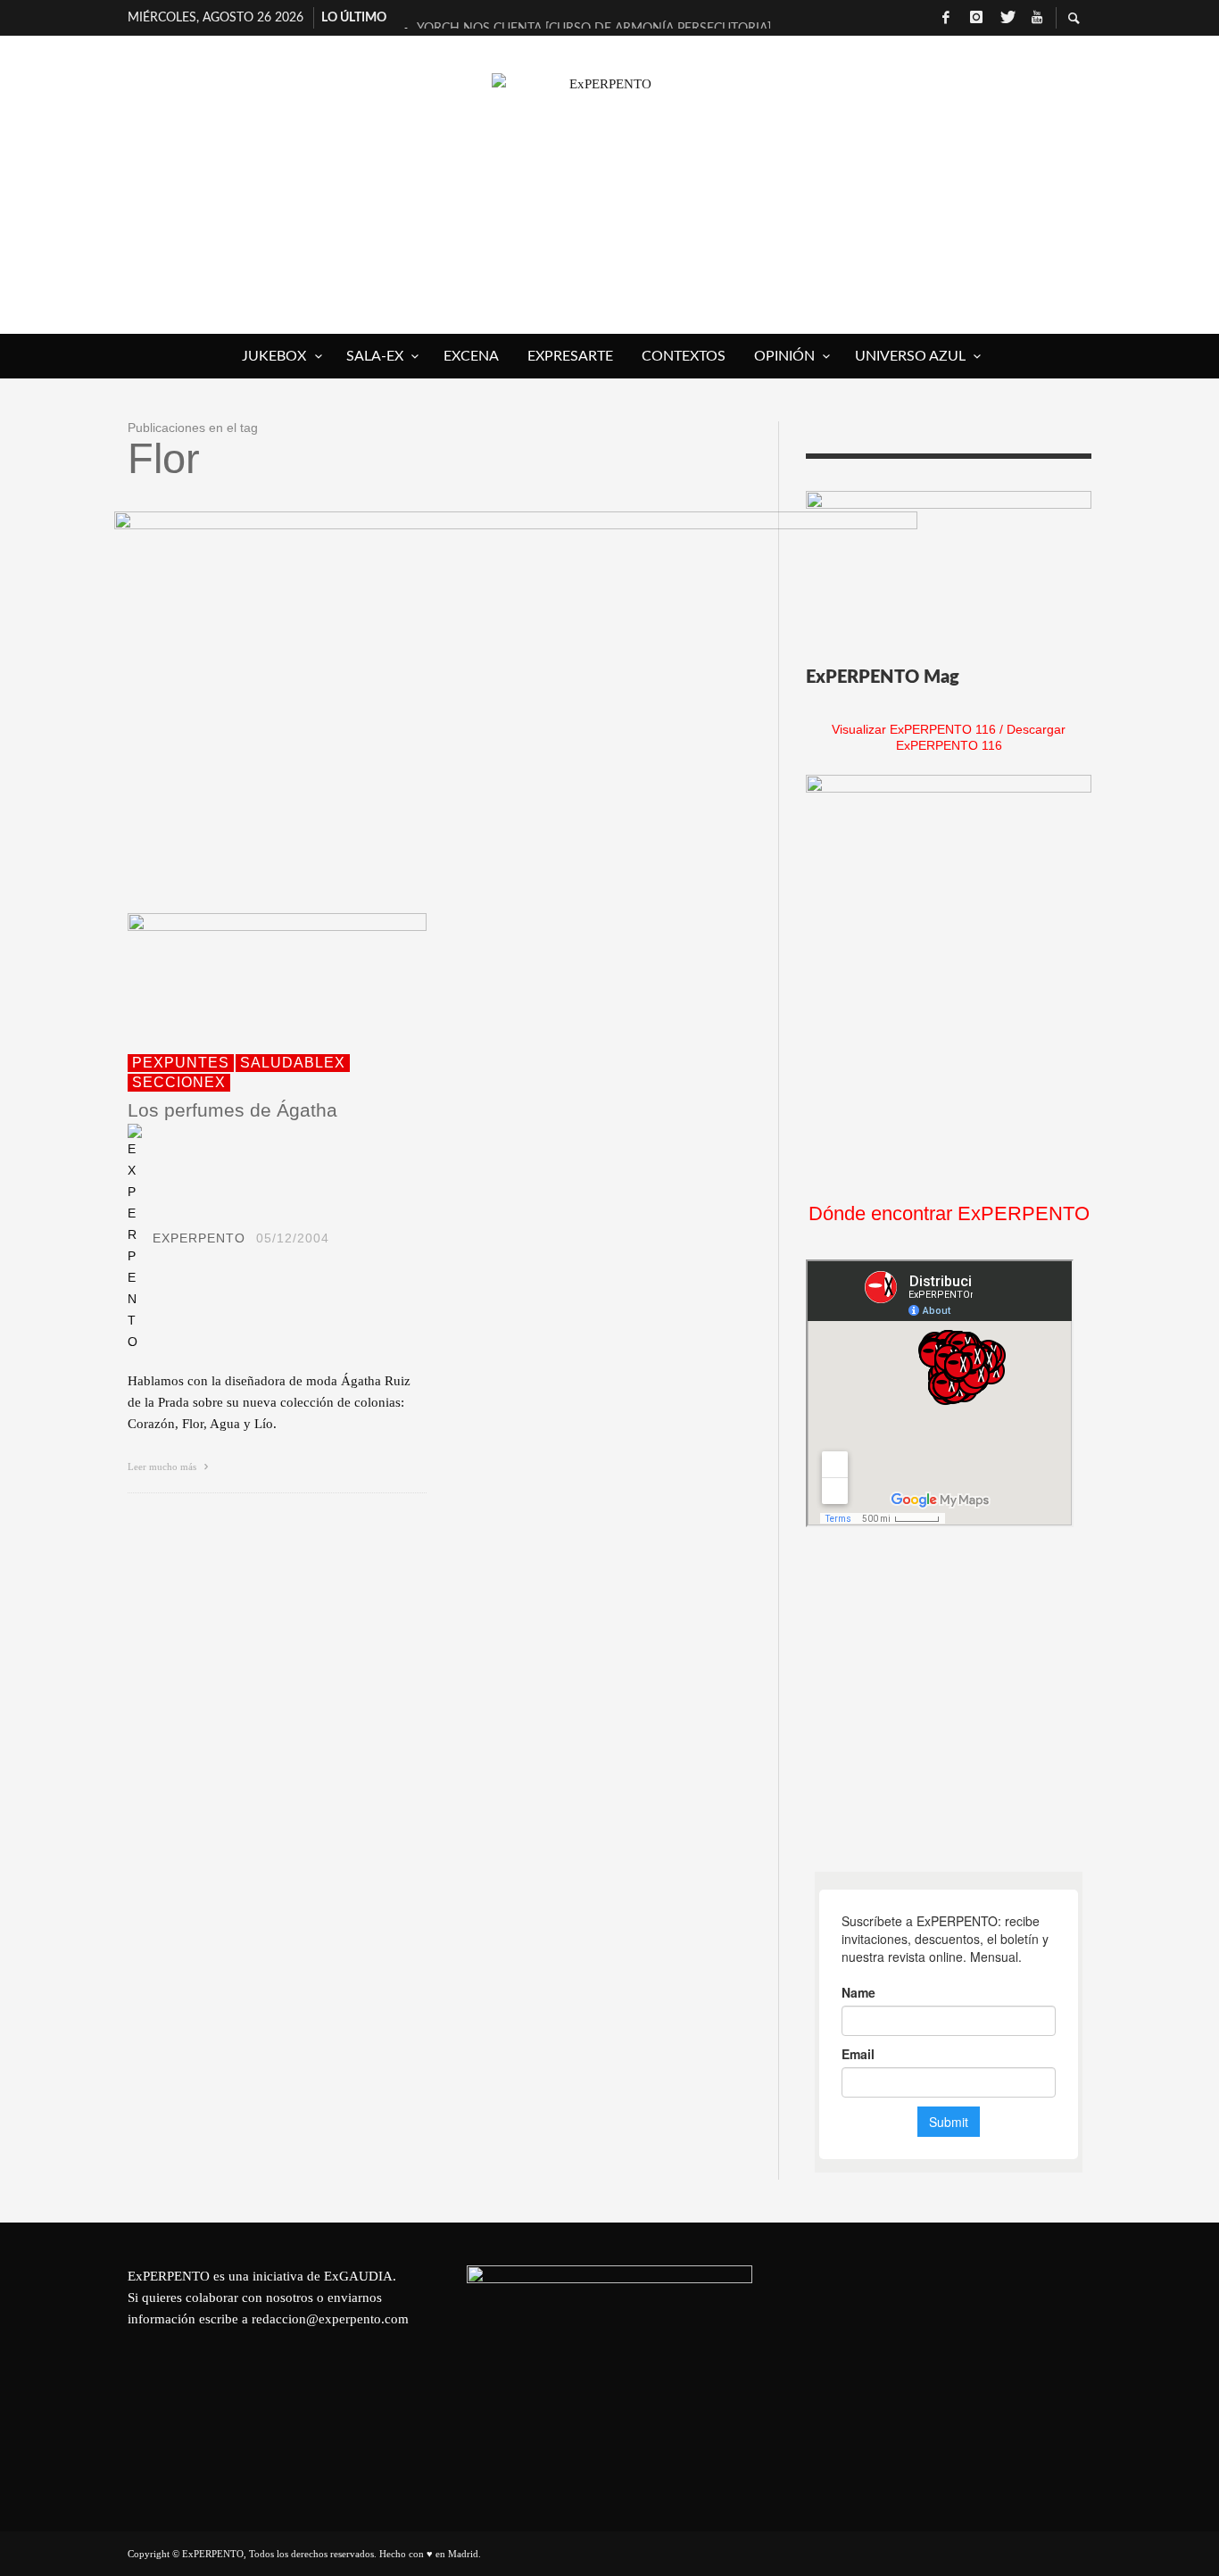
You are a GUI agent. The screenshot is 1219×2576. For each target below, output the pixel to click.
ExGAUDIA (358, 2276)
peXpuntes (181, 1063)
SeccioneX (179, 1082)
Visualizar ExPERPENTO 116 (914, 729)
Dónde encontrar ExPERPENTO (949, 1213)
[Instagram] (976, 18)
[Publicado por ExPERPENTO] (135, 1238)
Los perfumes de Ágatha (232, 1110)
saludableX (293, 1063)
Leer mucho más (163, 1467)
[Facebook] (946, 18)
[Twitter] (1007, 18)
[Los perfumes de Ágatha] (249, 973)
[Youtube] (1037, 18)
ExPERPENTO (199, 1238)
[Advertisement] (940, 1699)
